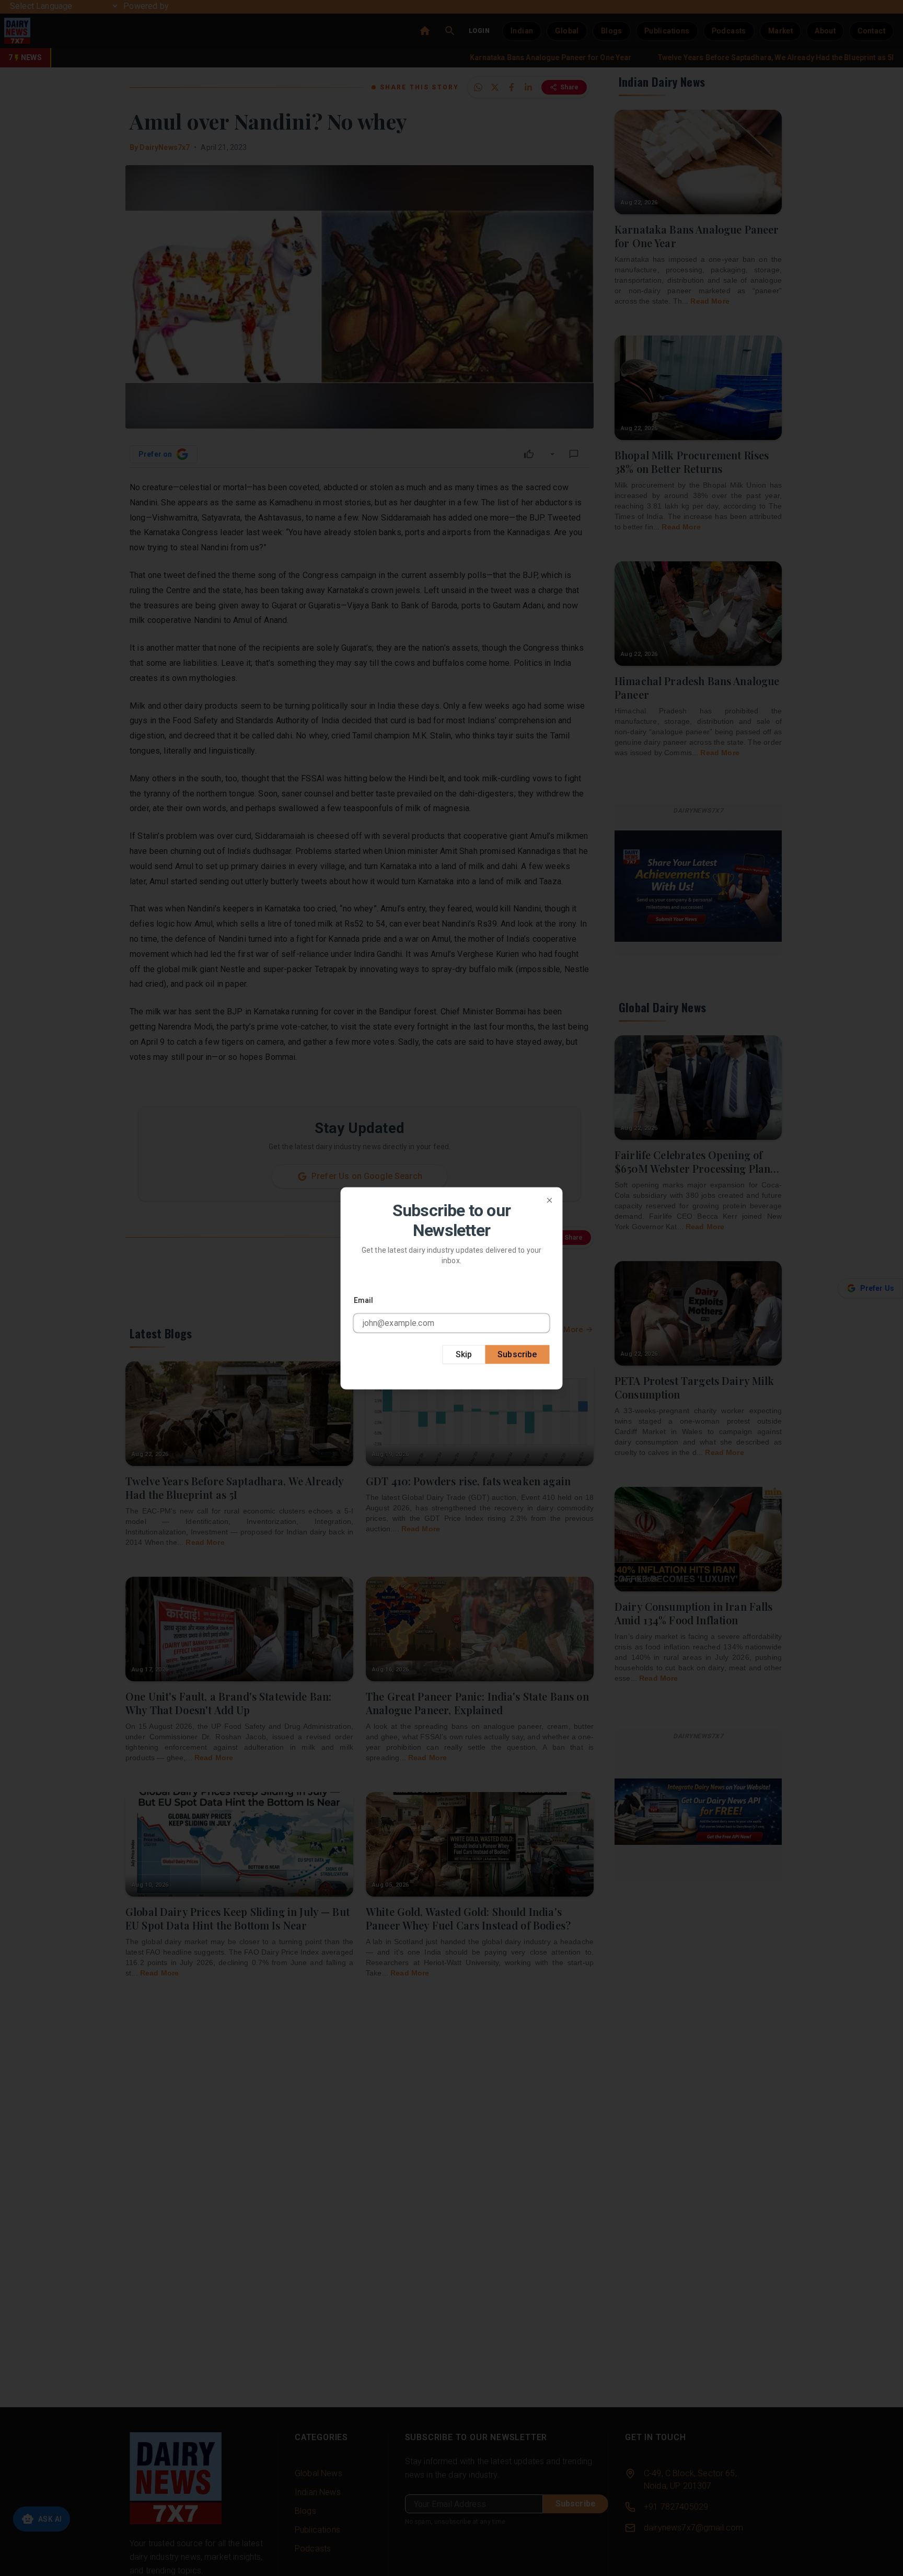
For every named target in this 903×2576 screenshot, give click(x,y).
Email (364, 1300)
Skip (464, 1354)
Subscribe (517, 1354)
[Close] (550, 1200)
